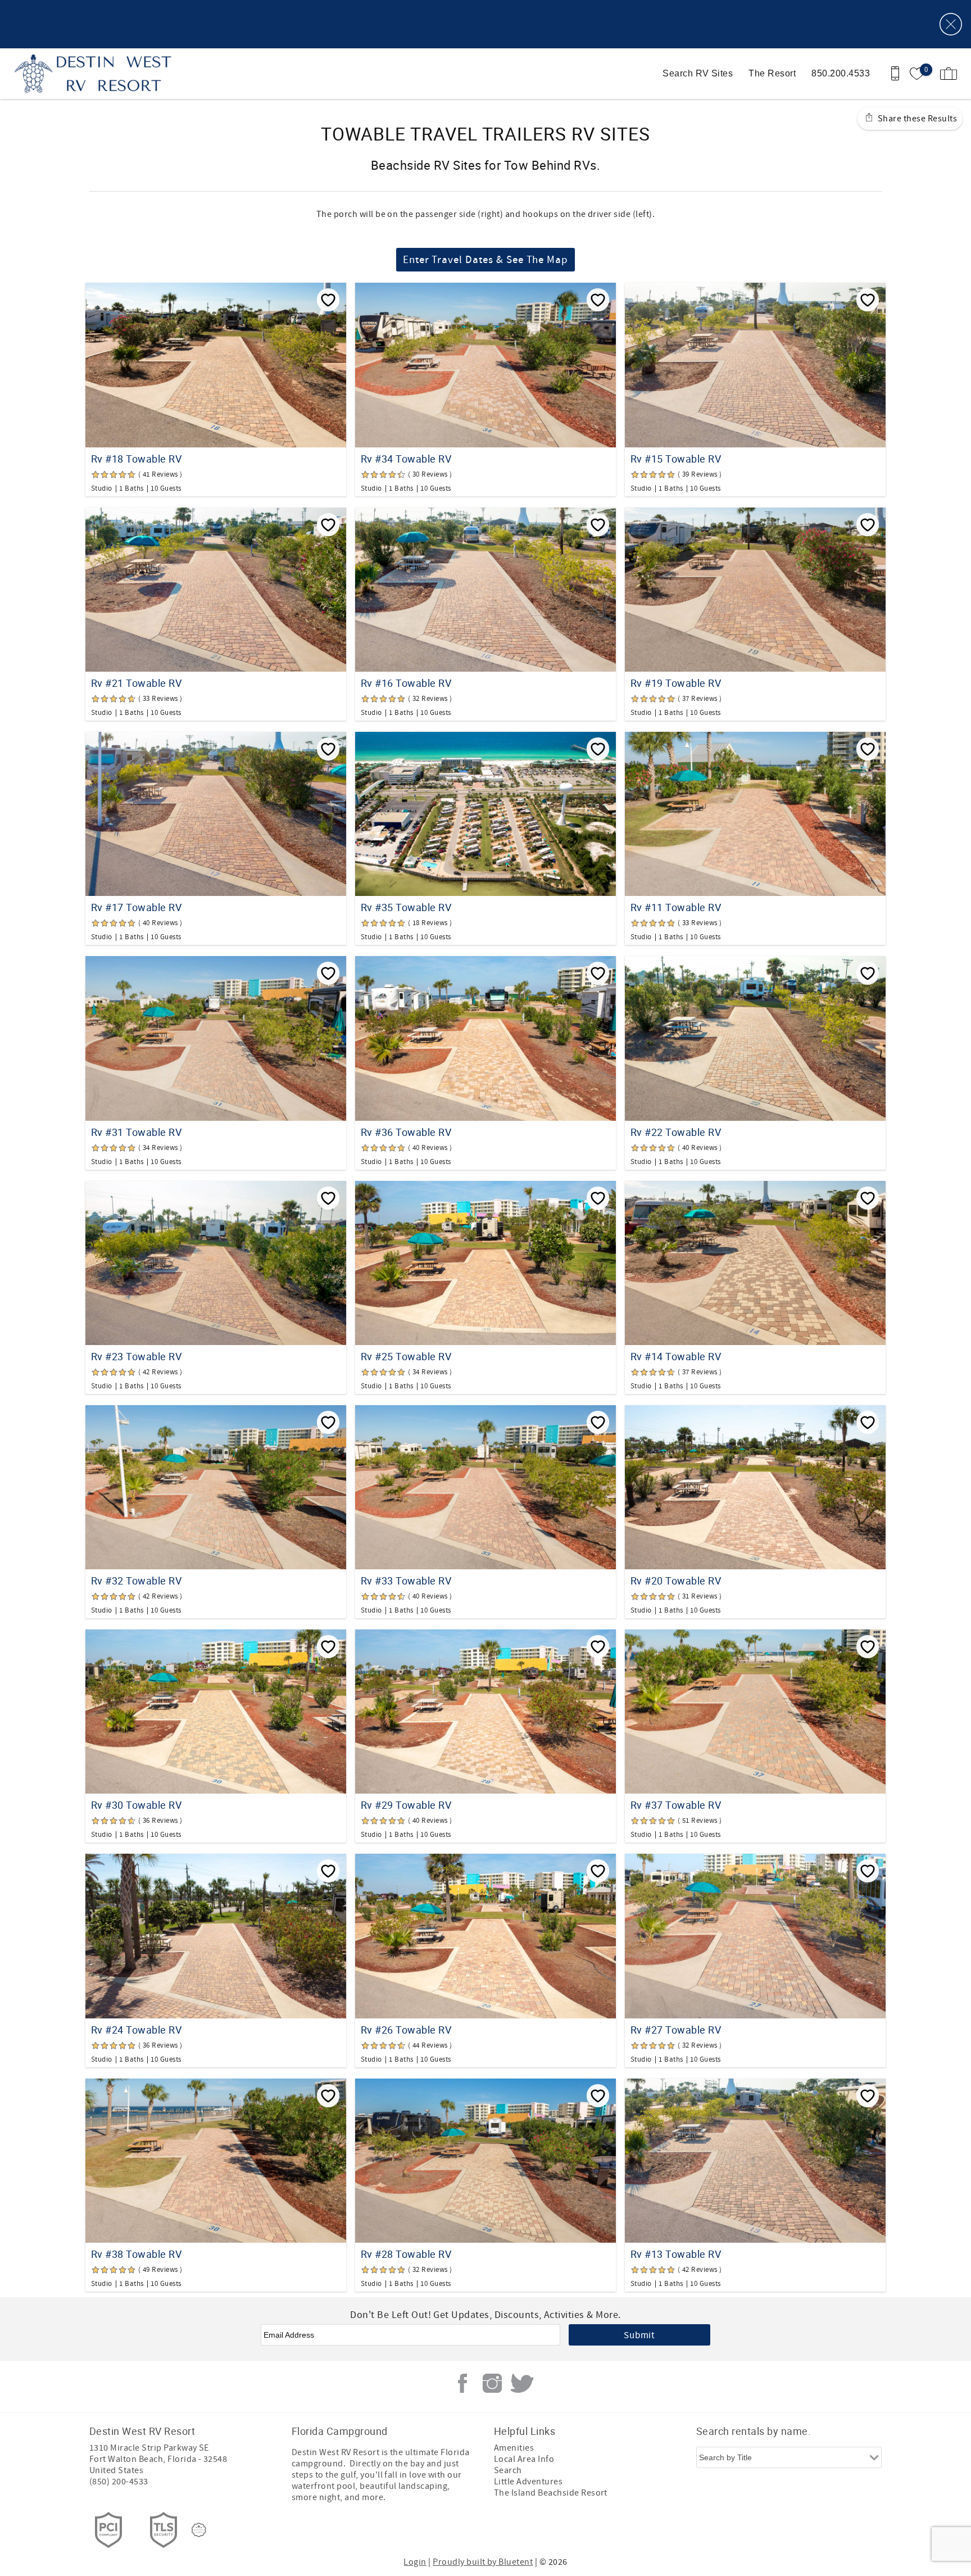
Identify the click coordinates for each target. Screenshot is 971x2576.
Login (415, 2562)
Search (508, 2470)
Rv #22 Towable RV (676, 1132)
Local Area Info (524, 2459)
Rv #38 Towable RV (136, 2254)
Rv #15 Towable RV (676, 459)
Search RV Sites (698, 73)
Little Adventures (528, 2482)
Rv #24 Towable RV (136, 2030)
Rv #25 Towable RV (406, 1356)
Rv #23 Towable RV (136, 1356)
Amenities (514, 2448)
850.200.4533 (841, 73)
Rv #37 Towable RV (676, 1805)
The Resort (772, 73)
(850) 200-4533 (119, 2482)
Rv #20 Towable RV (676, 1581)
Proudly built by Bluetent (483, 2562)
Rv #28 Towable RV (406, 2254)
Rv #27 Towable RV (676, 2030)
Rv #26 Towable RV (406, 2030)
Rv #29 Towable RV (406, 1805)
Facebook (462, 2383)
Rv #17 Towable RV (136, 907)
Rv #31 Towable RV (136, 1132)
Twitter (522, 2383)
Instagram (492, 2383)
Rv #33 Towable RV (406, 1581)
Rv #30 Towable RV (136, 1805)
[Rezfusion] (199, 2530)
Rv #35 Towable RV (406, 907)
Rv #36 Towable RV (406, 1132)
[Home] (86, 74)
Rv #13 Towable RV (676, 2254)
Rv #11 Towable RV (676, 907)
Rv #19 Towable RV (676, 683)
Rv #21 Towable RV (136, 683)
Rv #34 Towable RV (406, 459)
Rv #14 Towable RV (676, 1356)
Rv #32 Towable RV (136, 1581)
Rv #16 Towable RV (406, 683)
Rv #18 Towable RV (136, 459)
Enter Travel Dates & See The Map (485, 260)
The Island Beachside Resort (551, 2493)
